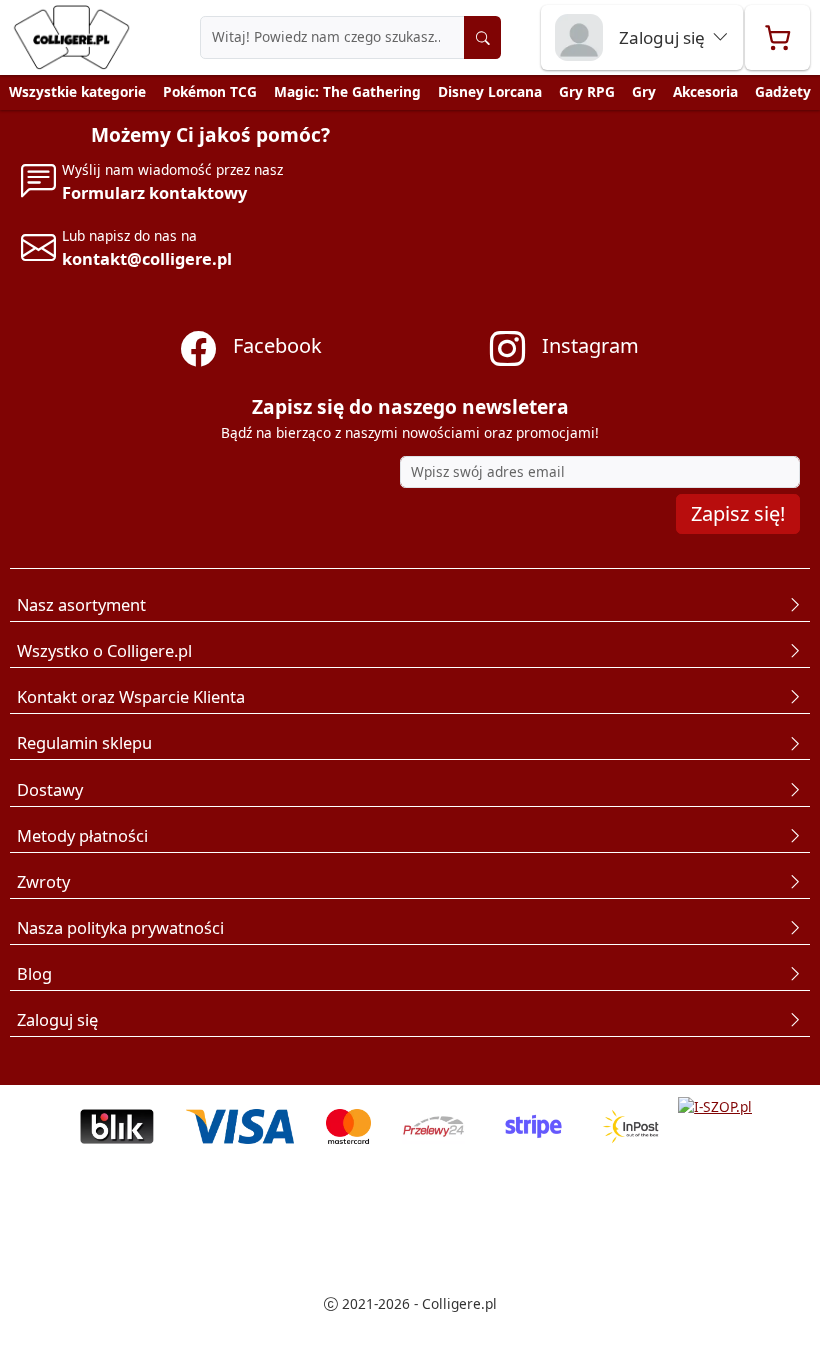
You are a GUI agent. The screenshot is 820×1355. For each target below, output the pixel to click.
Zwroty (43, 881)
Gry (644, 91)
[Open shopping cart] (777, 37)
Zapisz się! (738, 513)
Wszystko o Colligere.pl (104, 650)
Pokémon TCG (210, 91)
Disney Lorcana (490, 91)
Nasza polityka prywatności (120, 927)
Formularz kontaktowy (154, 192)
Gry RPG (587, 91)
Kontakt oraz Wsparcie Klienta (131, 696)
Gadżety (783, 91)
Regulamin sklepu (84, 742)
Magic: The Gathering (347, 91)
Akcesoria (705, 91)
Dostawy (50, 789)
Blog (34, 973)
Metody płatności (82, 835)
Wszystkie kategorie (77, 91)
